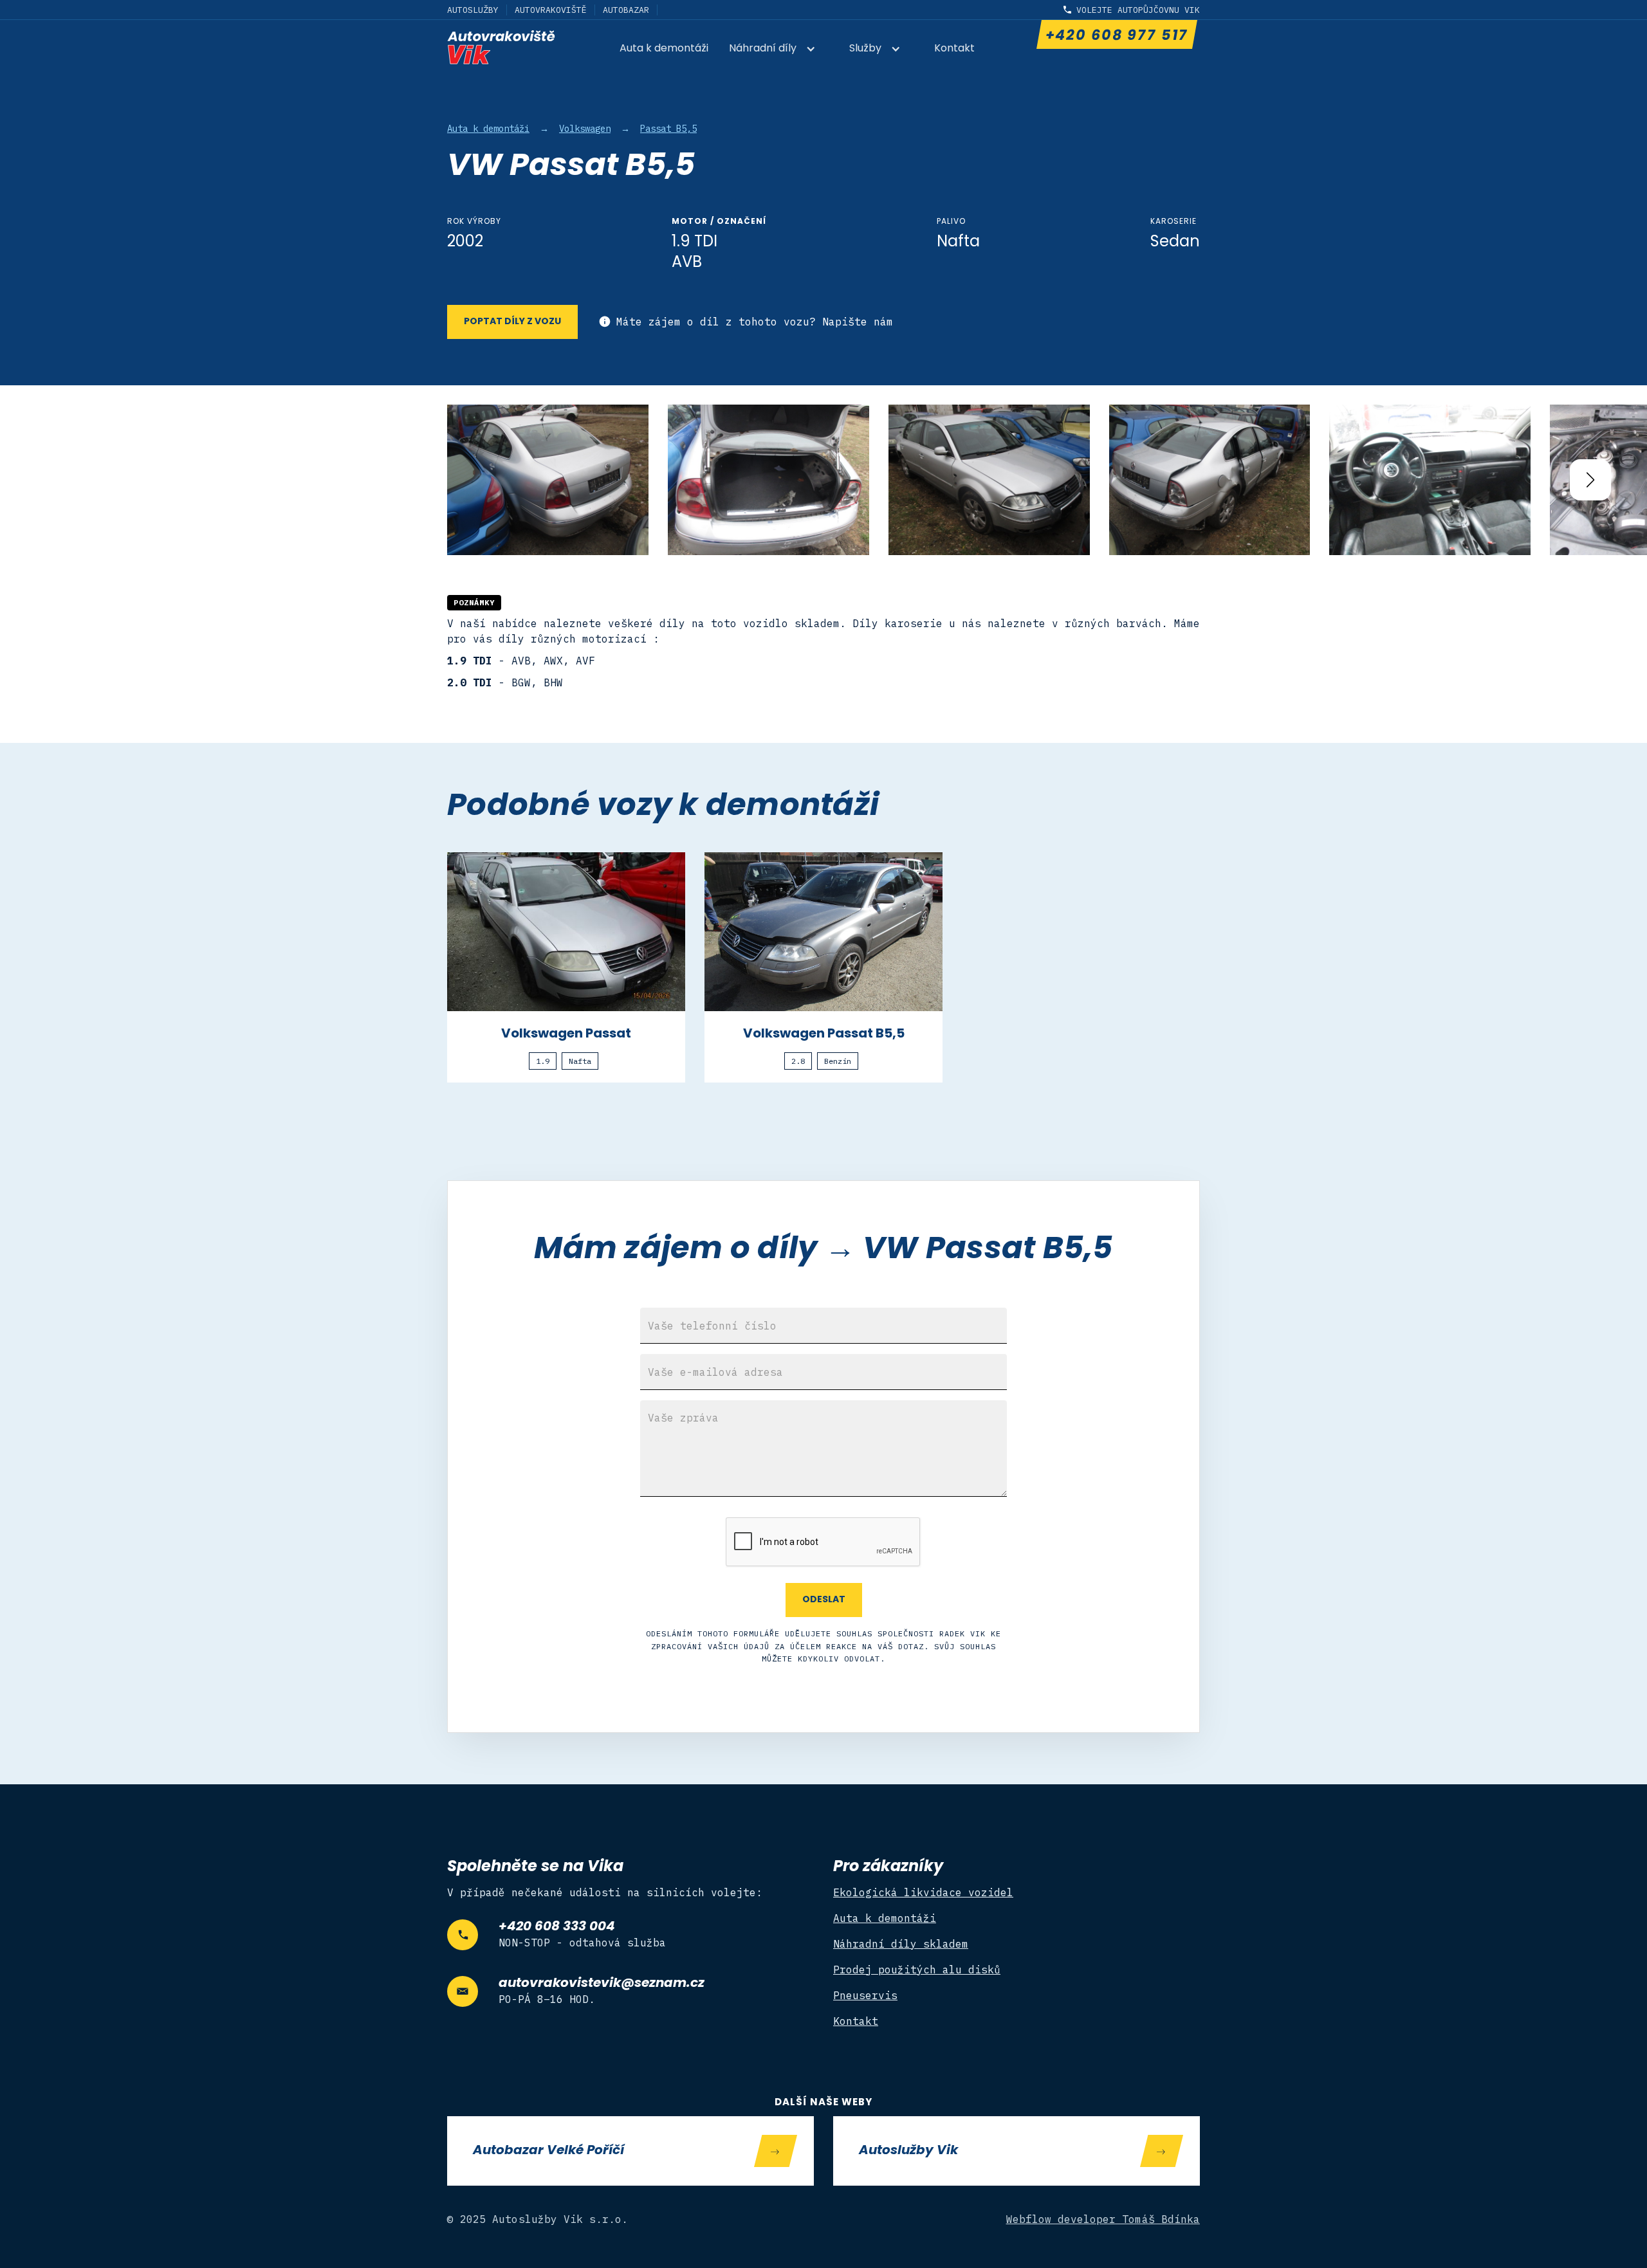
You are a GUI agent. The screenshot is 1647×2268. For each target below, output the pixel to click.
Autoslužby (473, 10)
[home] (501, 47)
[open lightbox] (548, 480)
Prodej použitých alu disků (917, 1970)
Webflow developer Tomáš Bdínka (1103, 2219)
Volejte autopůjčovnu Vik (1138, 10)
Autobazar (626, 10)
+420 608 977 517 (1116, 36)
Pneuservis (865, 1995)
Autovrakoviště (551, 10)
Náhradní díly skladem (901, 1944)
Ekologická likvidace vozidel (923, 1892)
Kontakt (954, 49)
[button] (779, 50)
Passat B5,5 (668, 129)
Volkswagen (585, 129)
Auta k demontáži (664, 49)
